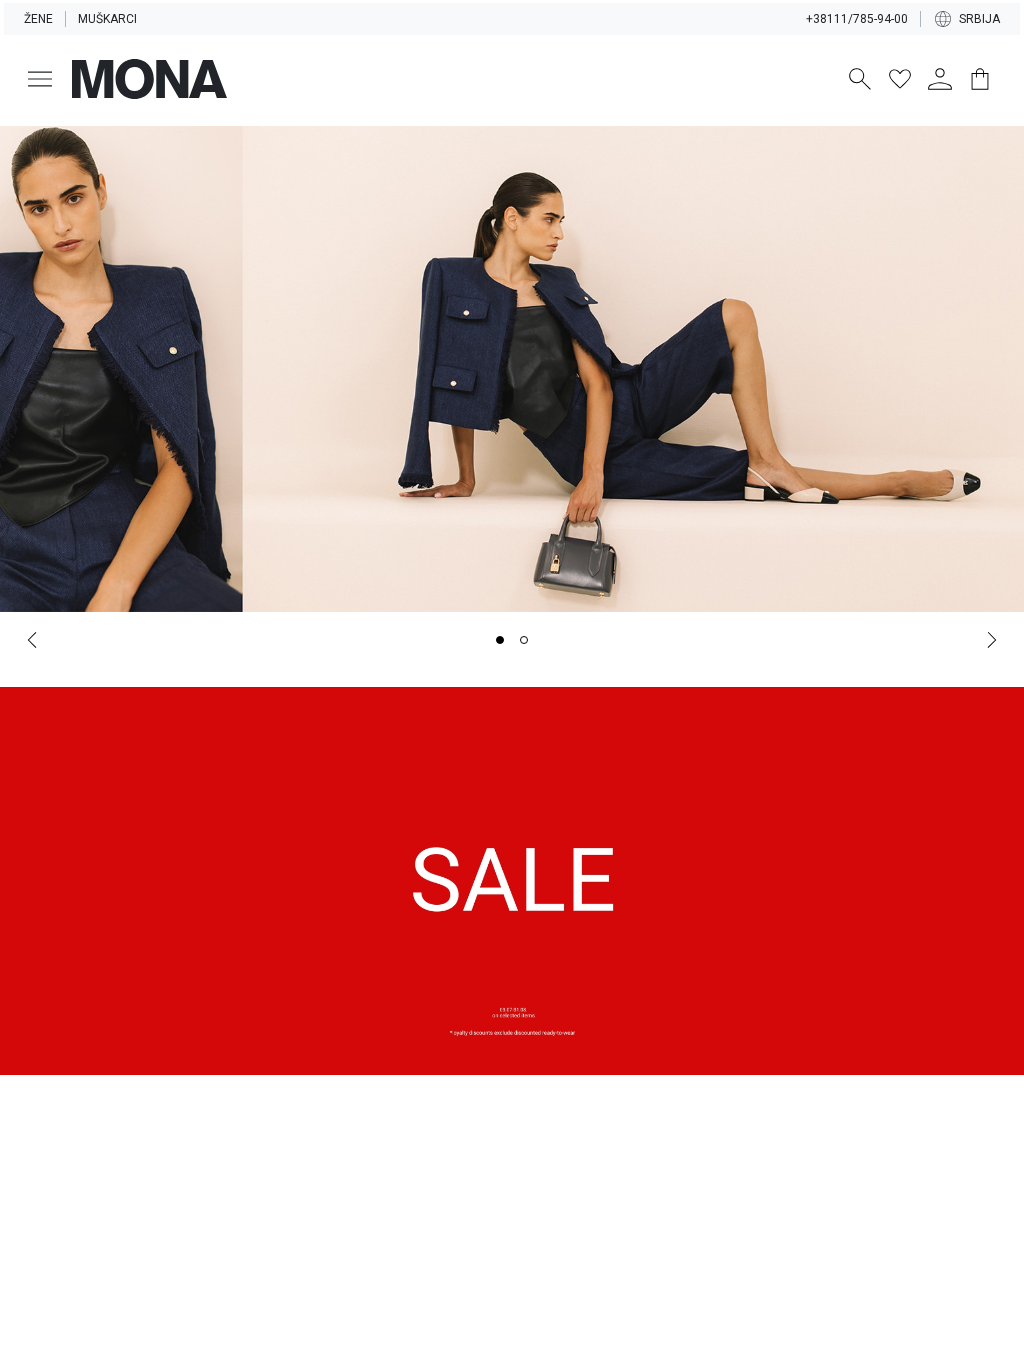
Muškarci (107, 19)
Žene (38, 19)
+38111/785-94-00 (857, 19)
